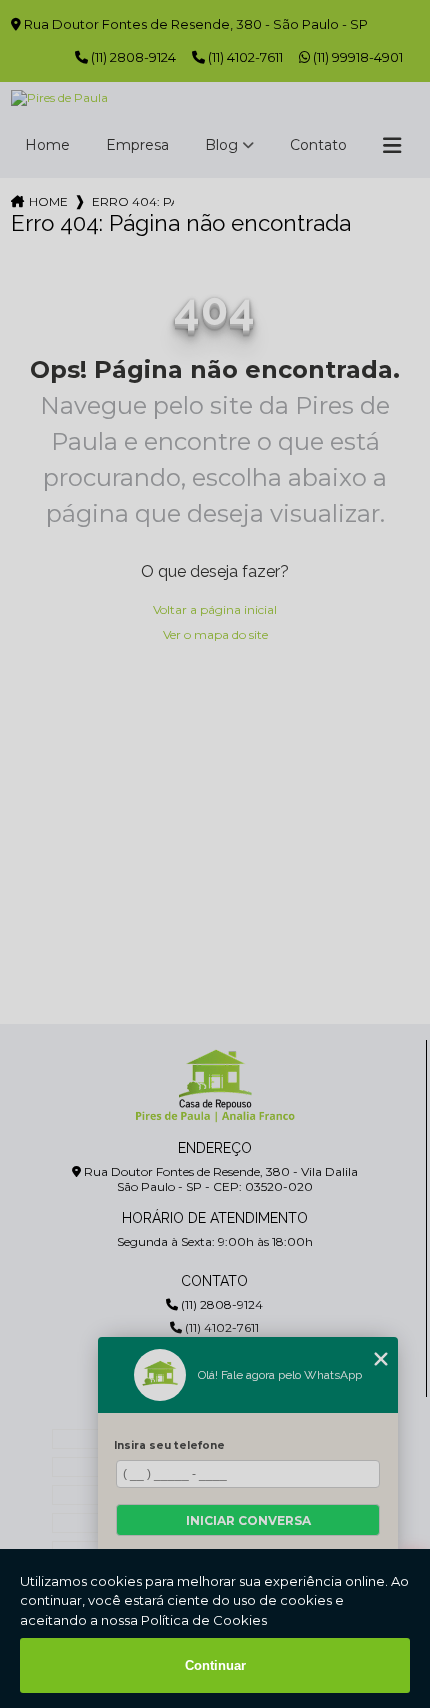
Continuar (215, 1665)
